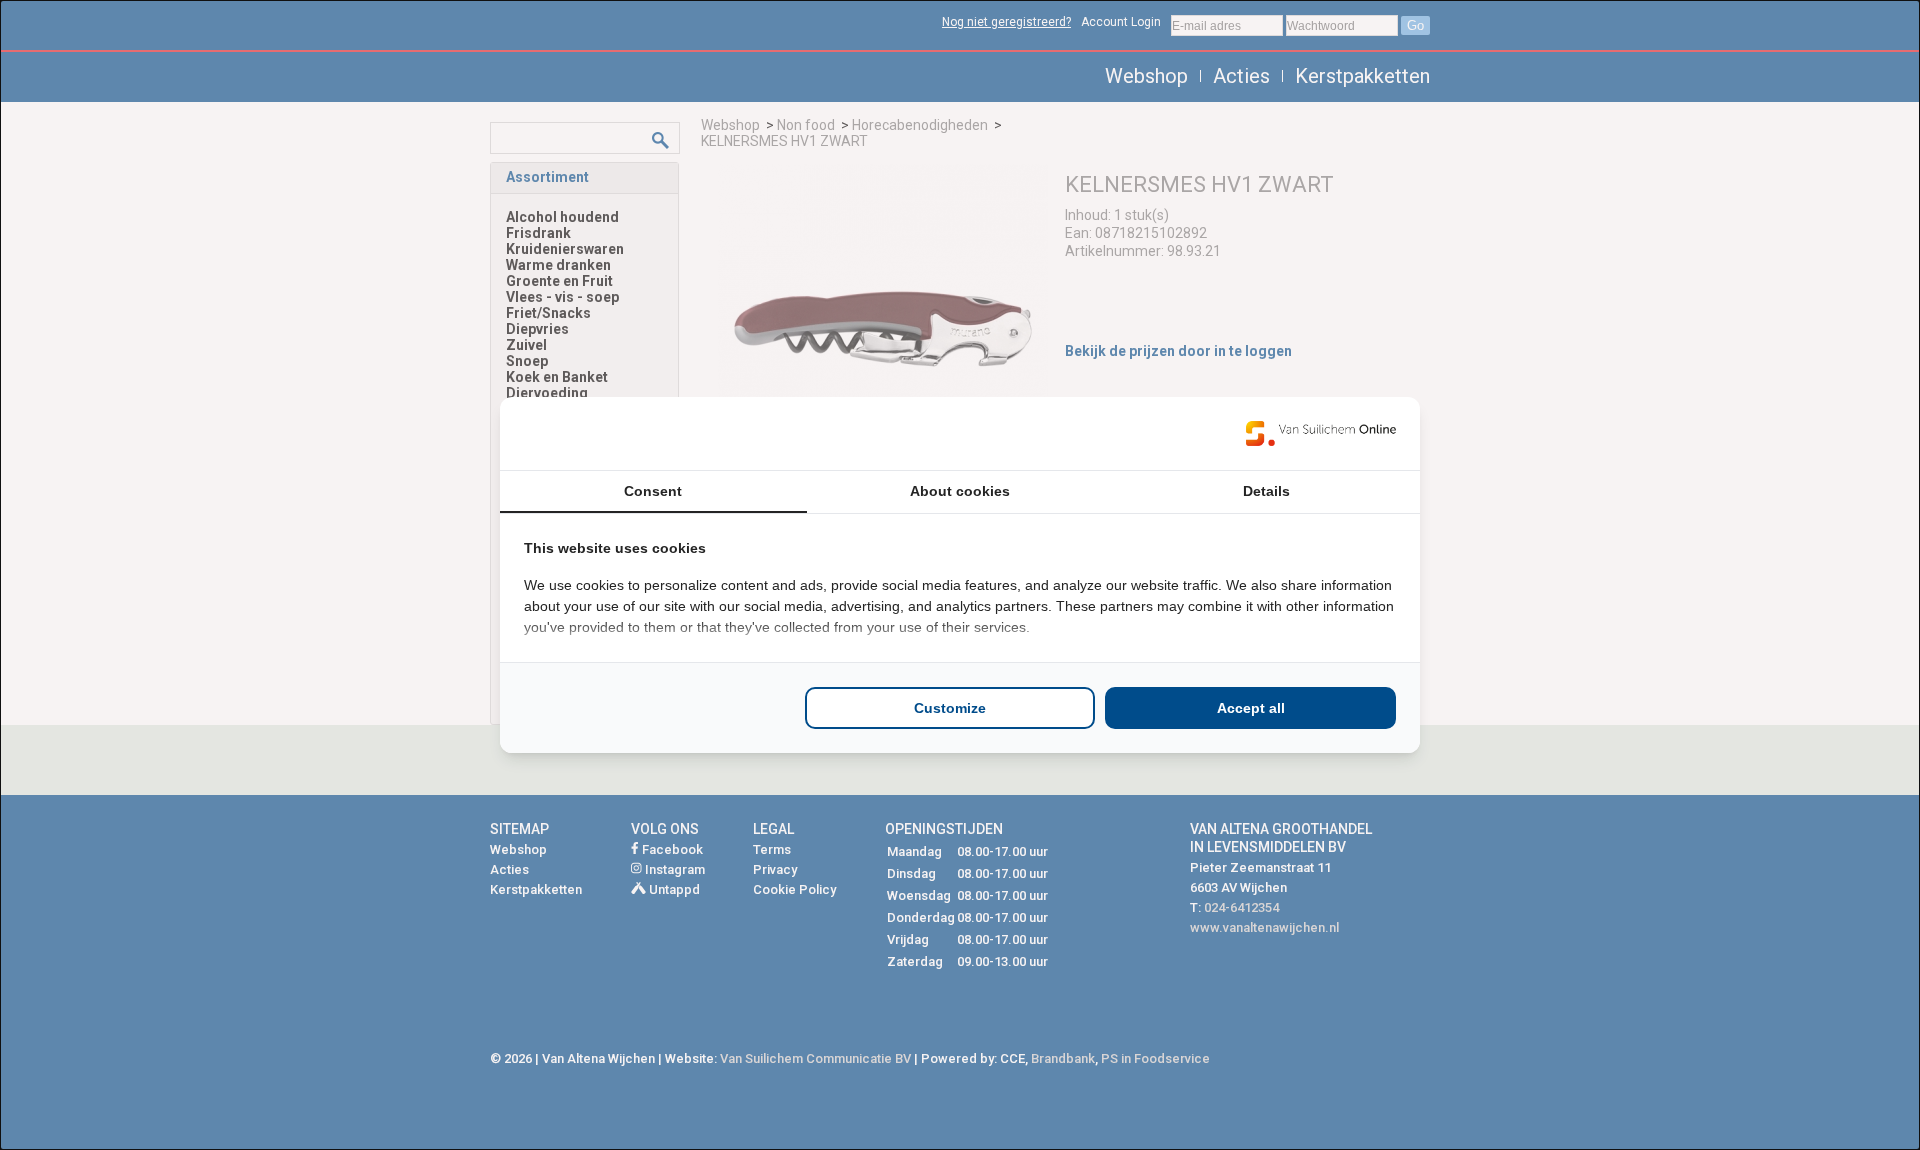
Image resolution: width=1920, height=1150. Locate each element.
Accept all (1251, 708)
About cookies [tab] (960, 491)
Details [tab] (1266, 491)
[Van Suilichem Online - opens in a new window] (1321, 433)
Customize (950, 708)
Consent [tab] (653, 491)
